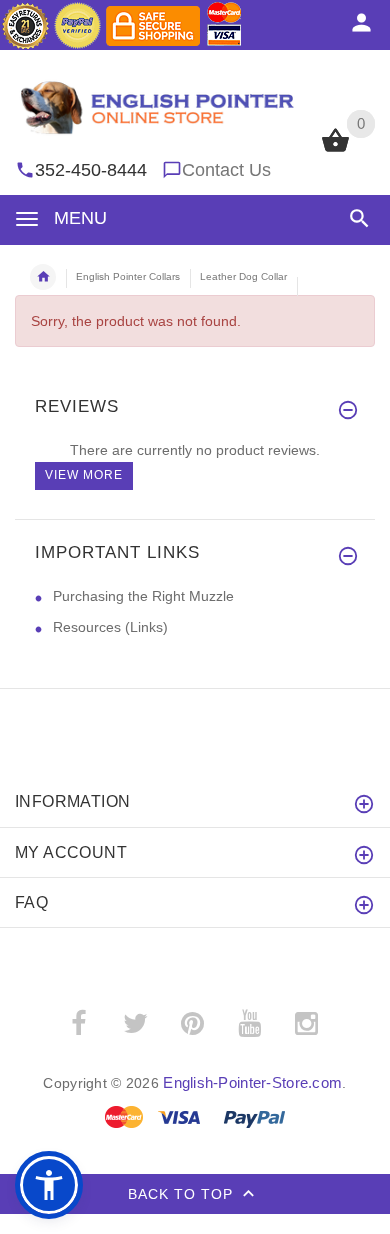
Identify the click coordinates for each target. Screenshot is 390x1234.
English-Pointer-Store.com (252, 1082)
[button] (355, 218)
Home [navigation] (43, 277)
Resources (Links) (110, 627)
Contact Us (226, 170)
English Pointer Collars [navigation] (128, 276)
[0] (335, 150)
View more (84, 475)
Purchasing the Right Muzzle (143, 596)
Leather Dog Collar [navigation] (243, 276)
